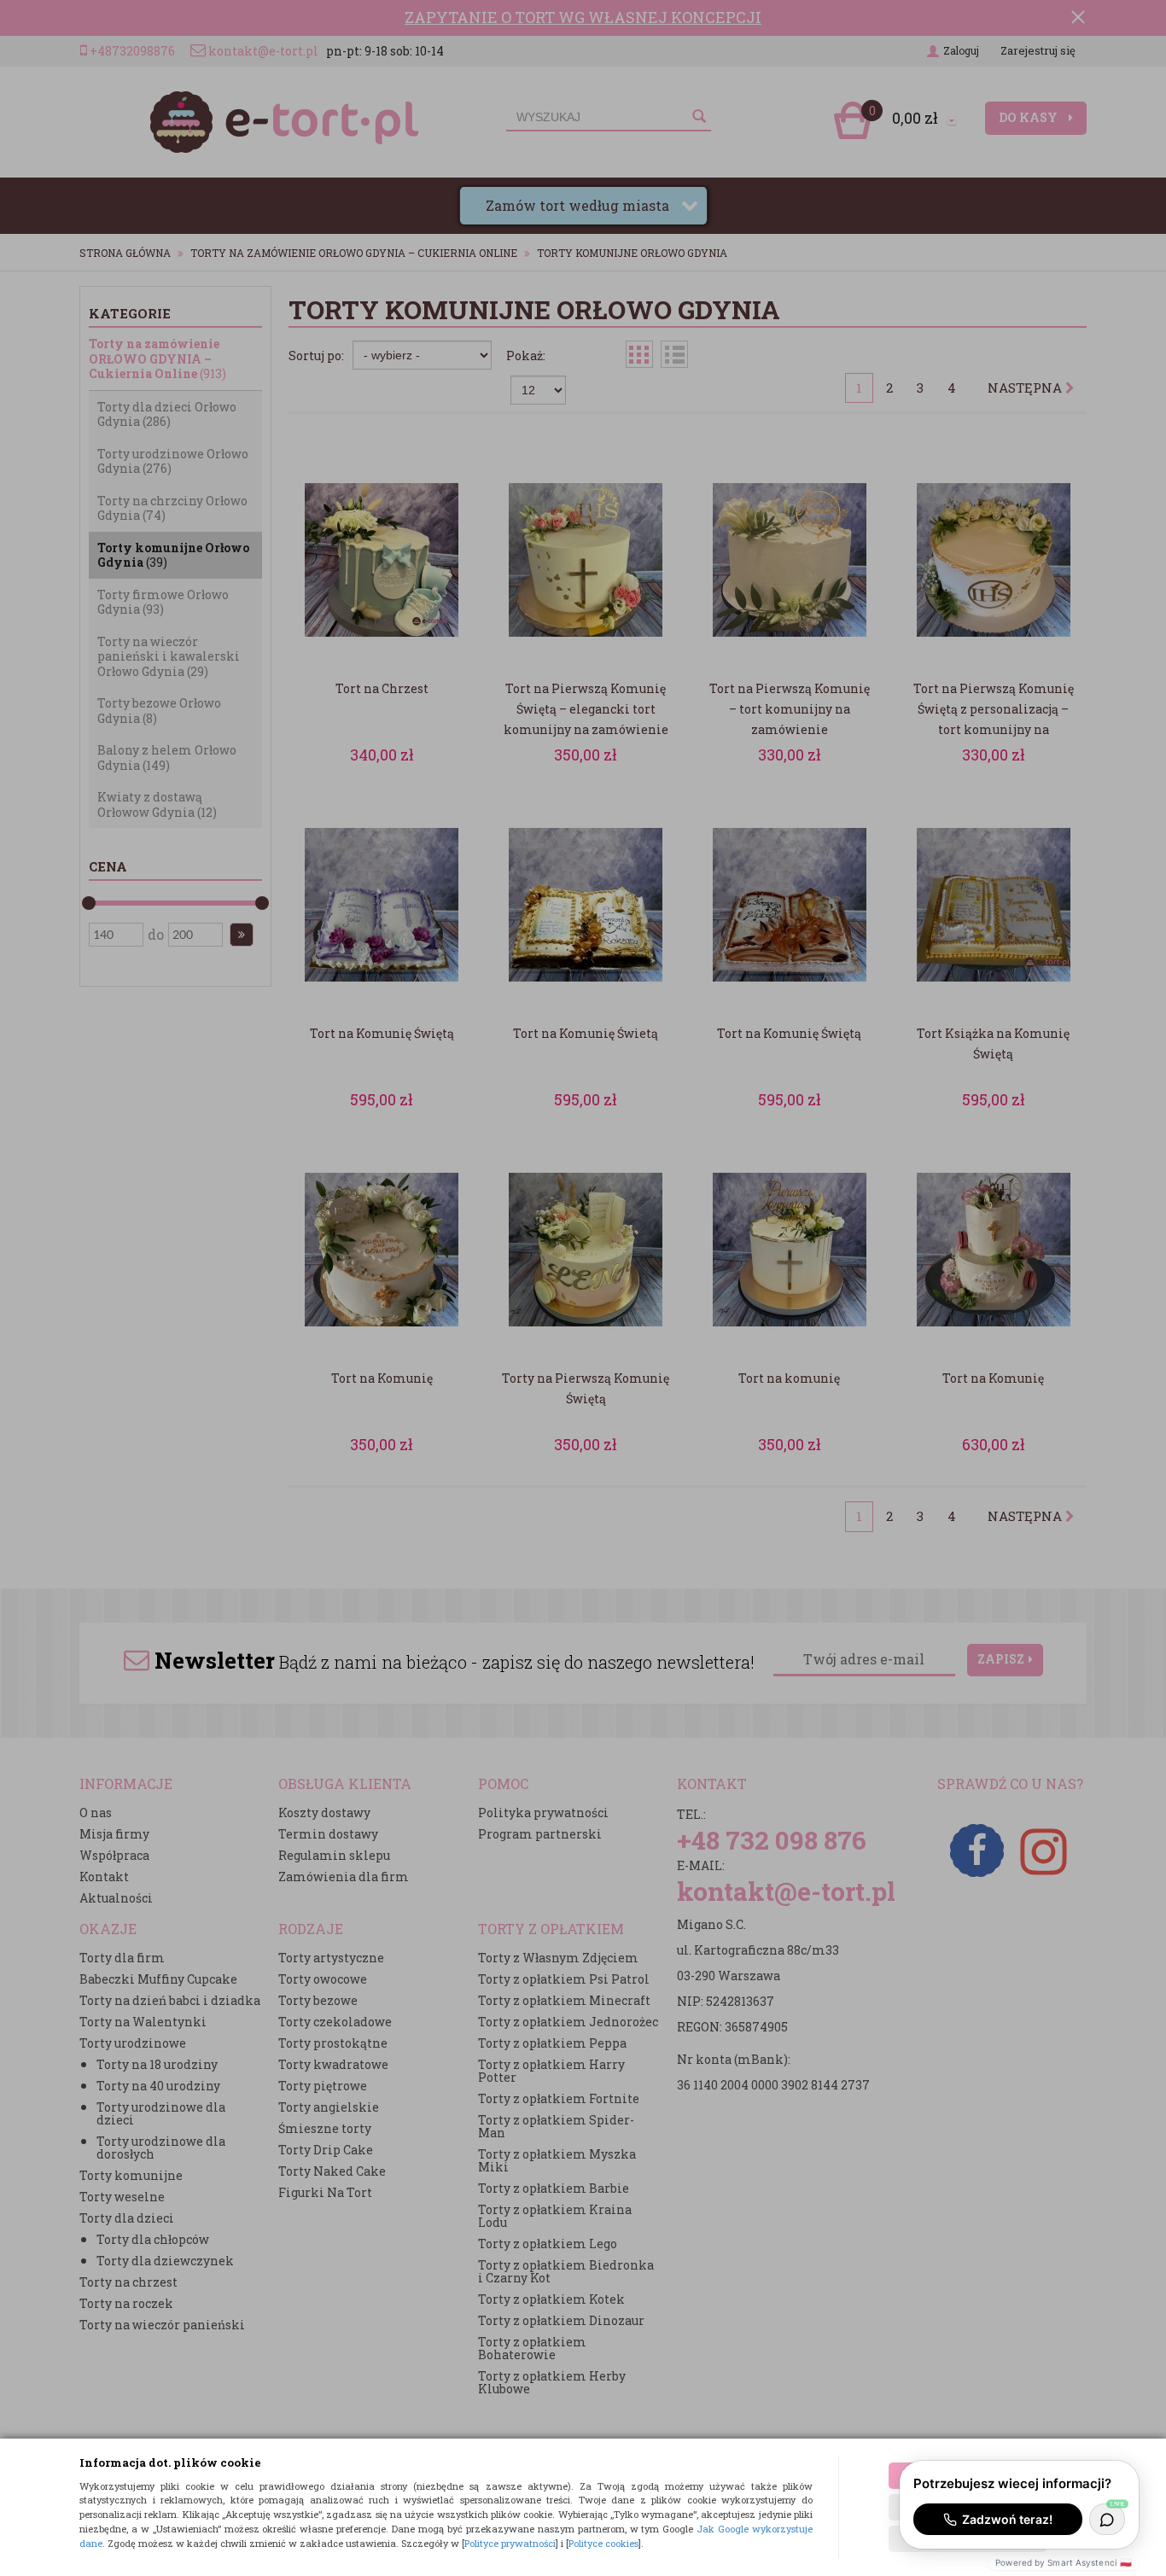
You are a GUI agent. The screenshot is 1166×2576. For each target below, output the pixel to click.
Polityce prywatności (510, 2543)
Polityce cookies (603, 2543)
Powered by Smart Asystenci (1064, 2562)
